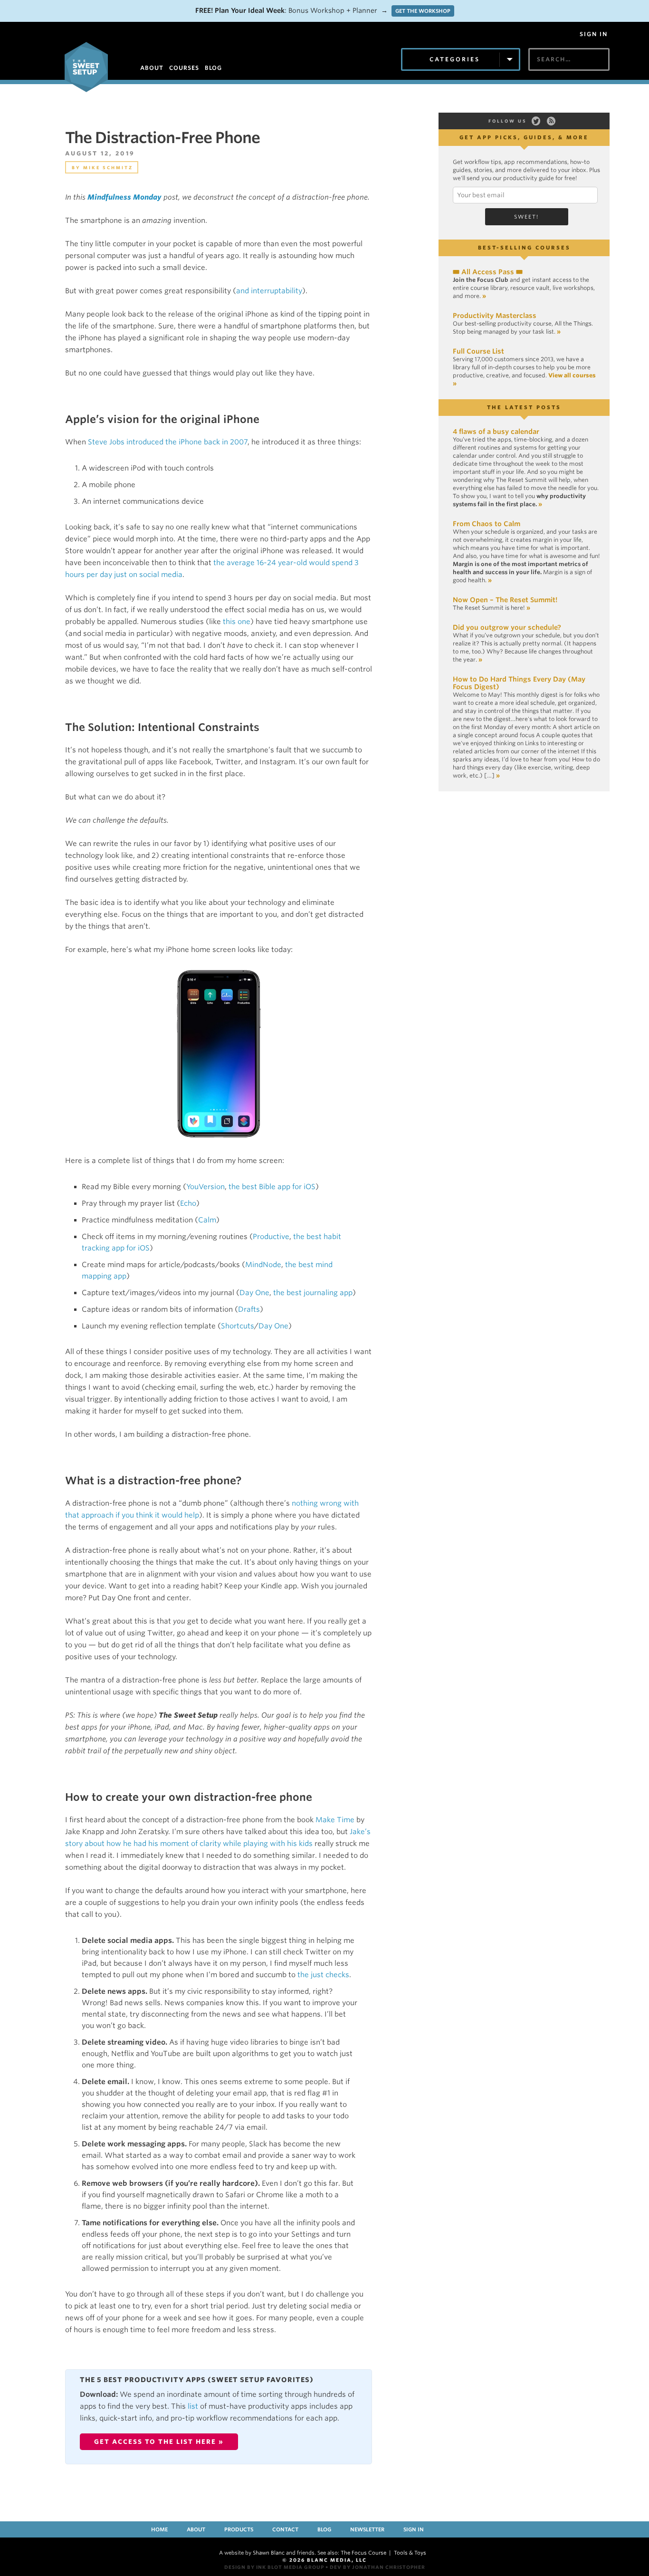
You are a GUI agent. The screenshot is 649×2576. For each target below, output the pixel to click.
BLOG (213, 68)
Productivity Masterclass (495, 316)
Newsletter (367, 2529)
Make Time (335, 1820)
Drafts (249, 1309)
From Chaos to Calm (487, 524)
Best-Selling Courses (524, 248)
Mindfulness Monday (124, 197)
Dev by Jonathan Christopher (377, 2567)
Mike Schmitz (108, 168)
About (196, 2529)
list (193, 2406)
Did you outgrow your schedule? (507, 627)
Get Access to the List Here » (159, 2442)
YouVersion (205, 1187)
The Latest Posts (524, 407)
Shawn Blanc (269, 2553)
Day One (254, 1293)
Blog (324, 2529)
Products (239, 2529)
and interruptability (269, 291)
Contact (285, 2529)
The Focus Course (363, 2553)
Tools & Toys (410, 2553)
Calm (207, 1220)
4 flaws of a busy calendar (496, 432)
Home (159, 2529)
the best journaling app (313, 1293)
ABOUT (152, 68)
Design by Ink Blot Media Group (274, 2567)
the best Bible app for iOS (272, 1187)
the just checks (323, 1975)
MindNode (263, 1265)
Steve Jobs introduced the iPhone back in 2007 (168, 442)
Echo (188, 1203)
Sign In (594, 34)
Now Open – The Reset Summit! (505, 600)
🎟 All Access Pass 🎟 (488, 272)
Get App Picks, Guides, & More (524, 137)
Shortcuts (238, 1326)
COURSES (184, 68)
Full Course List (478, 351)
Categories (455, 59)
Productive (271, 1237)
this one (237, 622)
